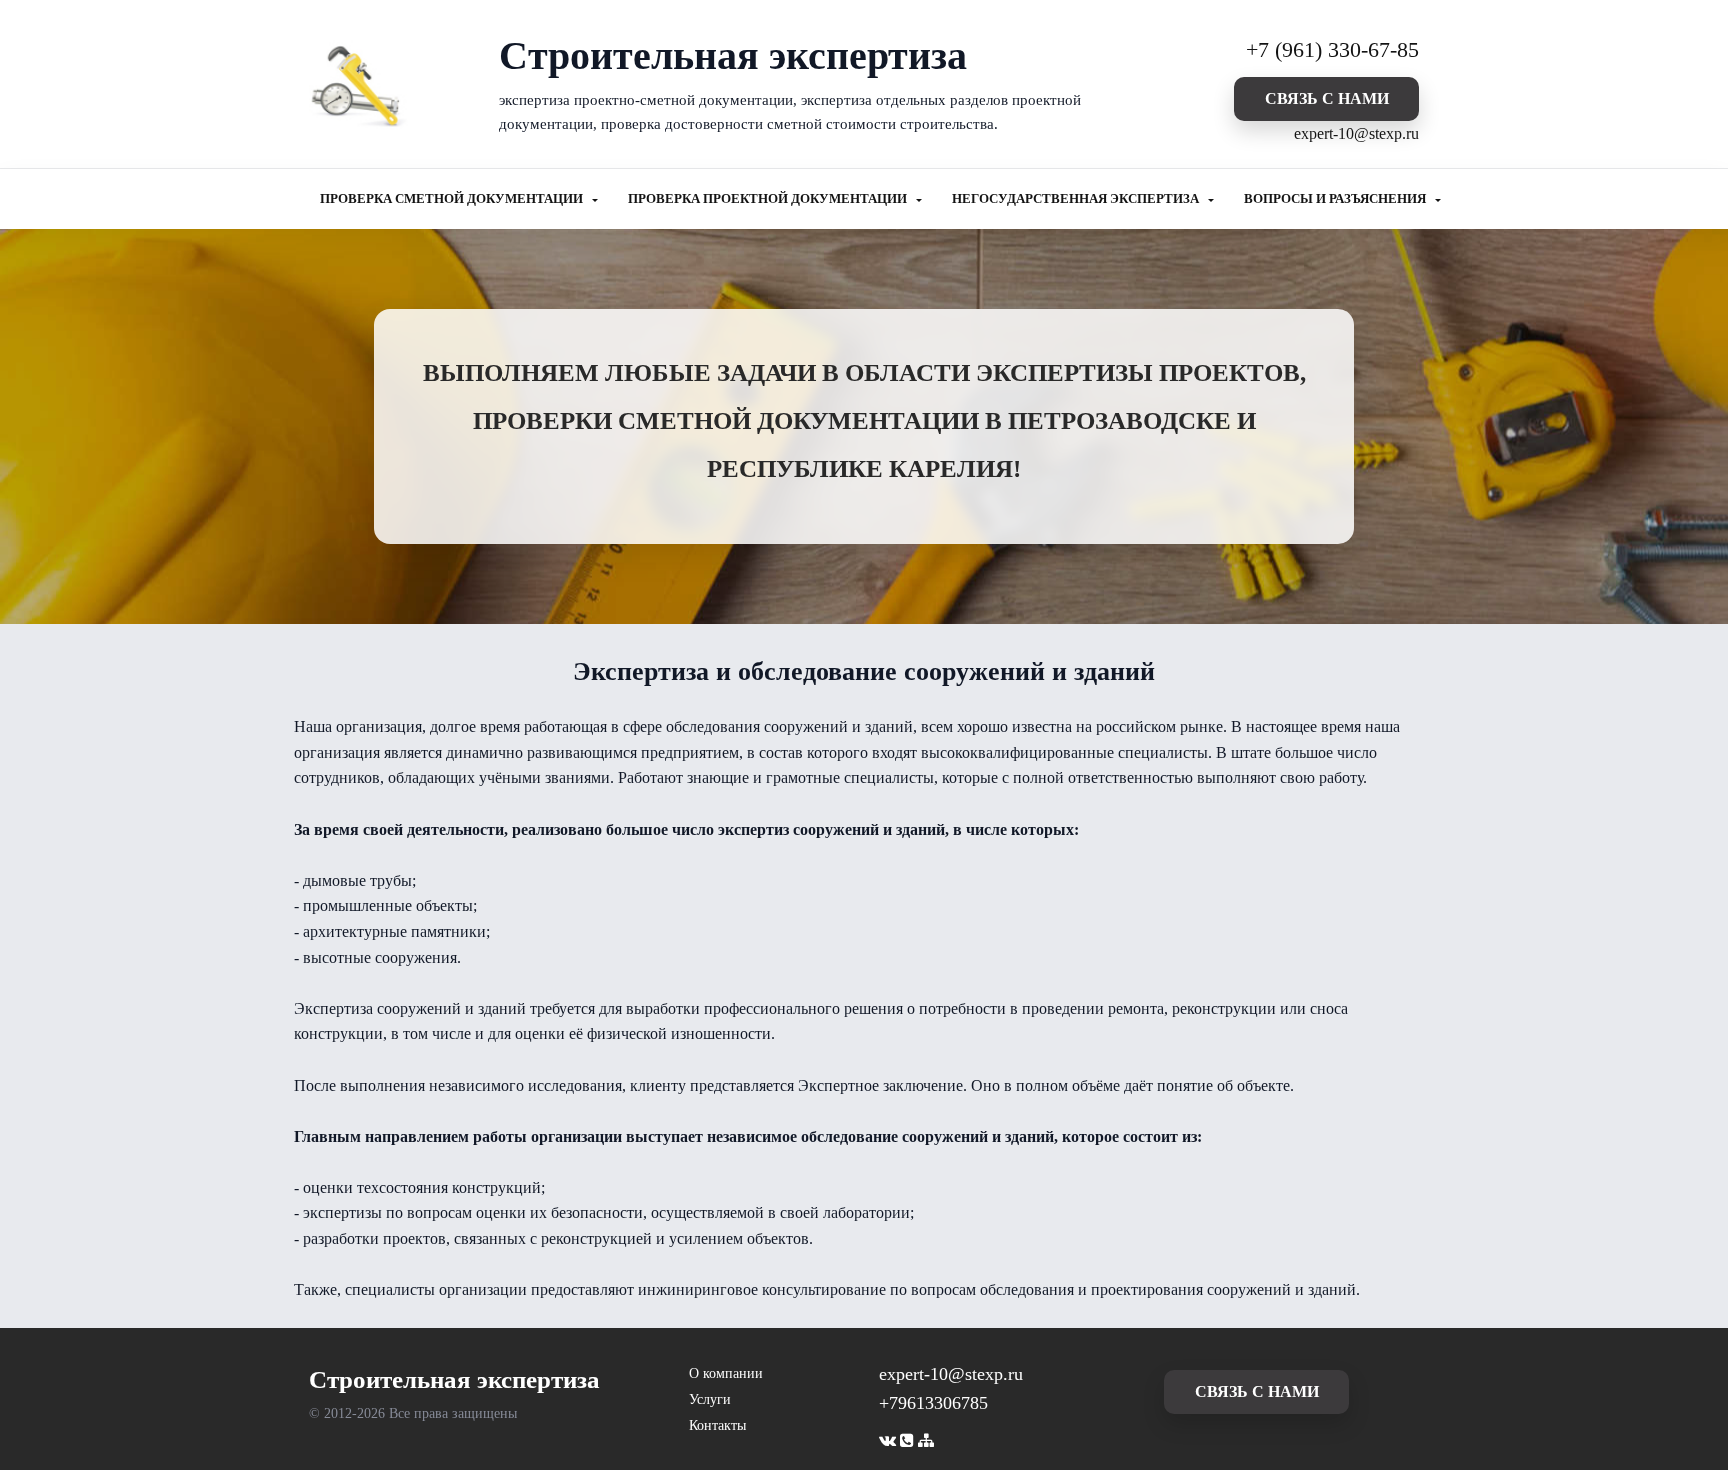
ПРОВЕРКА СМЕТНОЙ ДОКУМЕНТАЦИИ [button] (453, 199)
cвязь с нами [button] (1327, 98)
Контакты (717, 1425)
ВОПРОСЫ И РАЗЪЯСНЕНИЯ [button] (1336, 199)
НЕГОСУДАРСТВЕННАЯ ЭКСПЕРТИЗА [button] (1077, 199)
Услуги (710, 1399)
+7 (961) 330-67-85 (1332, 49)
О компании (726, 1373)
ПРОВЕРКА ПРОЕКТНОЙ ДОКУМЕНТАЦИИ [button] (769, 199)
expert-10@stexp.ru (1356, 133)
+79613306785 (933, 1403)
